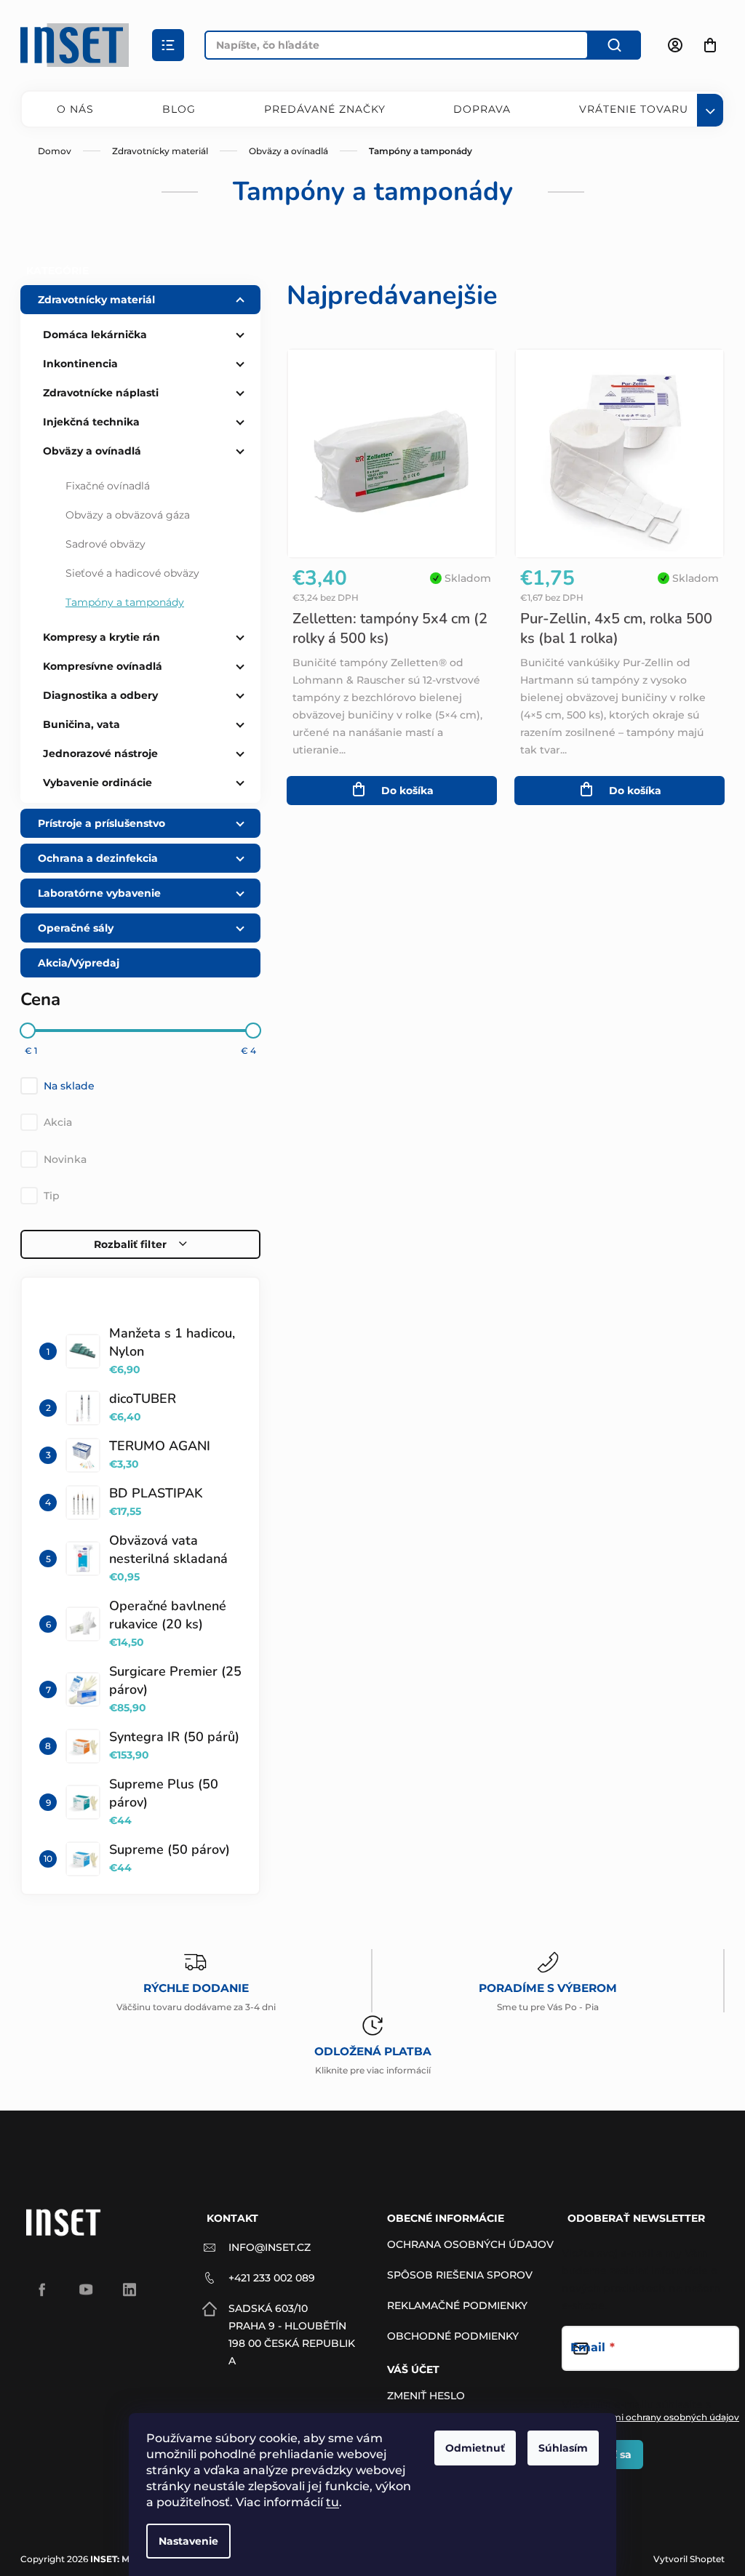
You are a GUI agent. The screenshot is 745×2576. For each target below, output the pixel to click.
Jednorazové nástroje (100, 753)
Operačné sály (76, 928)
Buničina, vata (81, 724)
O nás (75, 109)
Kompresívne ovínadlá (103, 666)
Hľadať (615, 45)
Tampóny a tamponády (125, 602)
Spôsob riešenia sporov (460, 2275)
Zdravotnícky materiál (96, 300)
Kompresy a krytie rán (101, 637)
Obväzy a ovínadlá (92, 451)
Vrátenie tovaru (634, 109)
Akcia (58, 1122)
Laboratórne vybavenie (99, 893)
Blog (179, 109)
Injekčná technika (91, 422)
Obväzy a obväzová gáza (128, 515)
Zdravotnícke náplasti (101, 393)
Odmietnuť (475, 2448)
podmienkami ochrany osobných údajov (650, 2417)
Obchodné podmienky (453, 2336)
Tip (52, 1196)
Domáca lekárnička (95, 335)
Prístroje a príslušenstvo (101, 823)
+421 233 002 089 (272, 2278)
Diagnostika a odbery (100, 695)
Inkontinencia (80, 364)
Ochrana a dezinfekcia (98, 858)
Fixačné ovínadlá (108, 486)
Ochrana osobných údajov (470, 2244)
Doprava (482, 109)
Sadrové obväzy (105, 544)
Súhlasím (563, 2448)
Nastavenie (188, 2541)
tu (332, 2502)
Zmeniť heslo (426, 2396)
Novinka (65, 1159)
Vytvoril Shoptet (689, 2559)
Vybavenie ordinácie (97, 783)
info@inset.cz (270, 2247)
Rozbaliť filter (130, 1244)
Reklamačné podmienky (457, 2305)
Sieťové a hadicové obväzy (132, 573)
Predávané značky (325, 109)
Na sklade (69, 1086)
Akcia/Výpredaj (79, 963)
